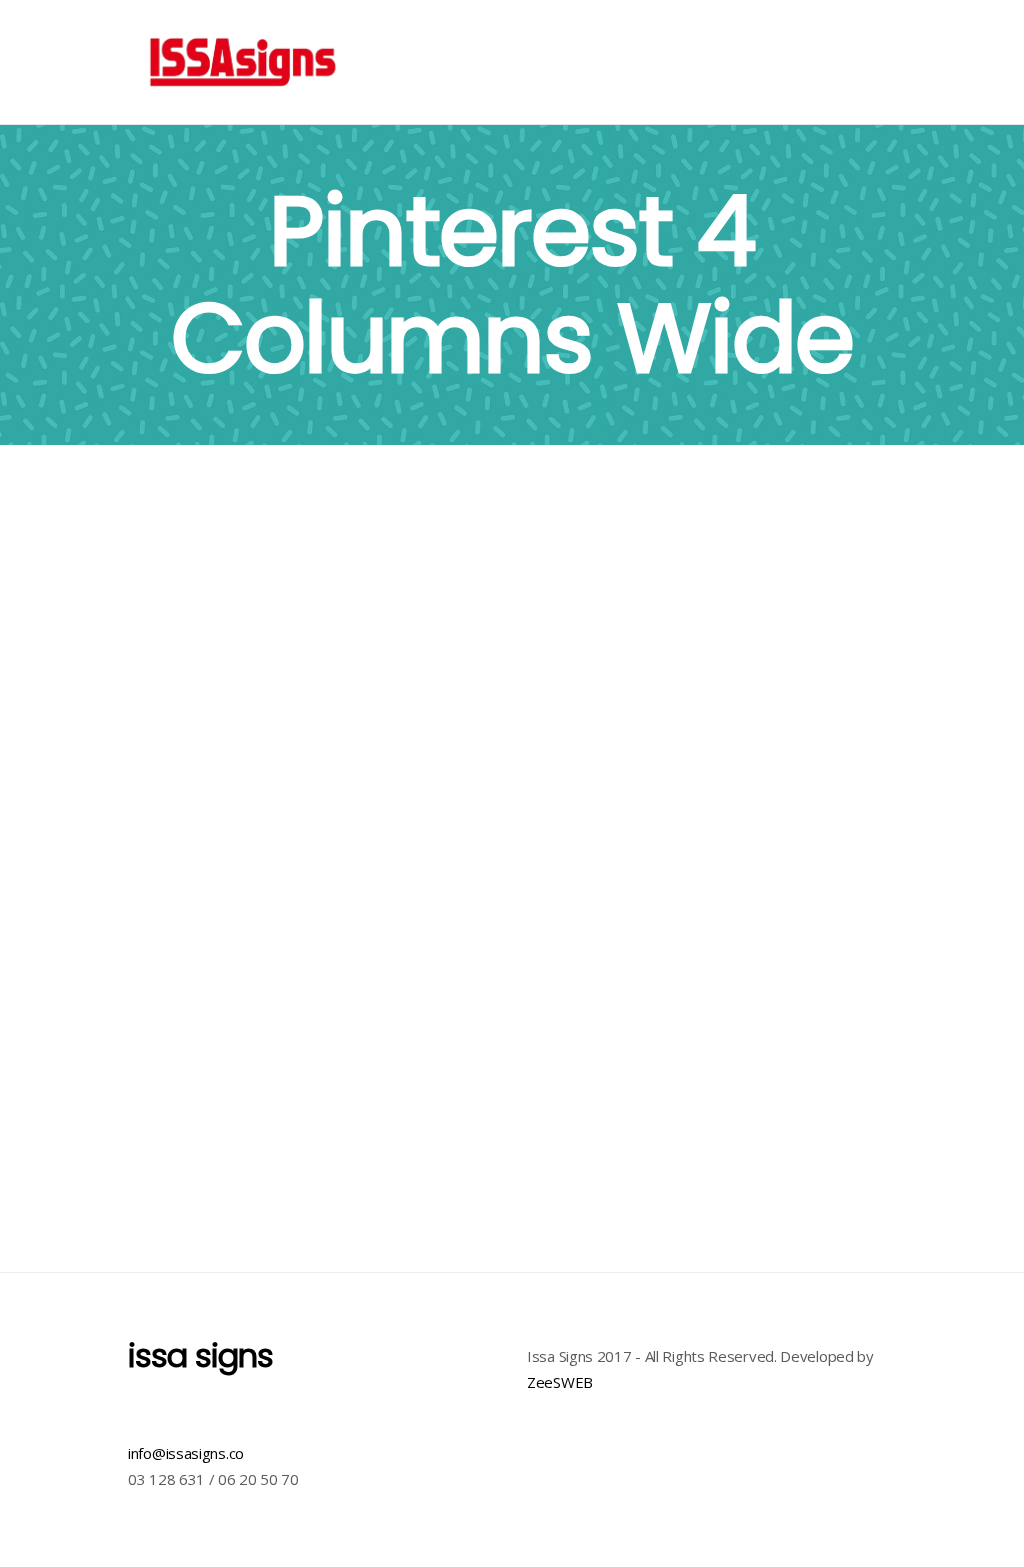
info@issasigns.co (186, 1453)
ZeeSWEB (560, 1382)
